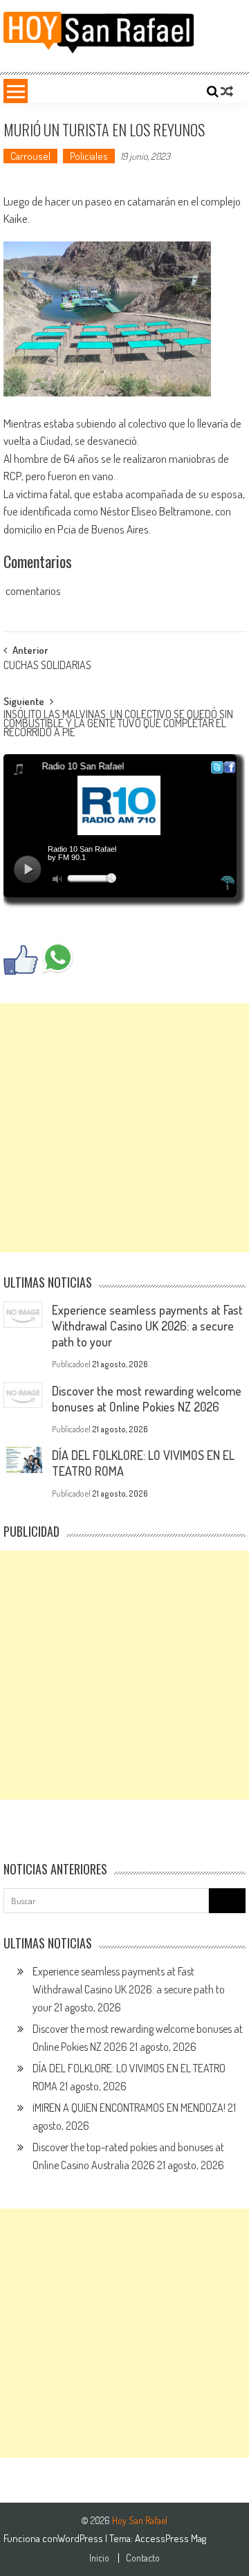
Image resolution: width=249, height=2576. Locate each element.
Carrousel (30, 156)
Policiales (89, 156)
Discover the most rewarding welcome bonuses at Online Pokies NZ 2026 (147, 1399)
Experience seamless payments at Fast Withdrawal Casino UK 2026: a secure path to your (147, 1326)
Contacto (143, 2558)
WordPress (81, 2538)
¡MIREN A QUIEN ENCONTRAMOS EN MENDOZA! (129, 2108)
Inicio (99, 2558)
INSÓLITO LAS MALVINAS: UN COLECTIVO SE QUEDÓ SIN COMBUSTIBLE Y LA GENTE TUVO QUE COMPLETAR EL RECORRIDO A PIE (118, 721)
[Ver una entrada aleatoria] (227, 91)
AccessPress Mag (170, 2538)
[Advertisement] (124, 1128)
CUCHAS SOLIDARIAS (47, 666)
